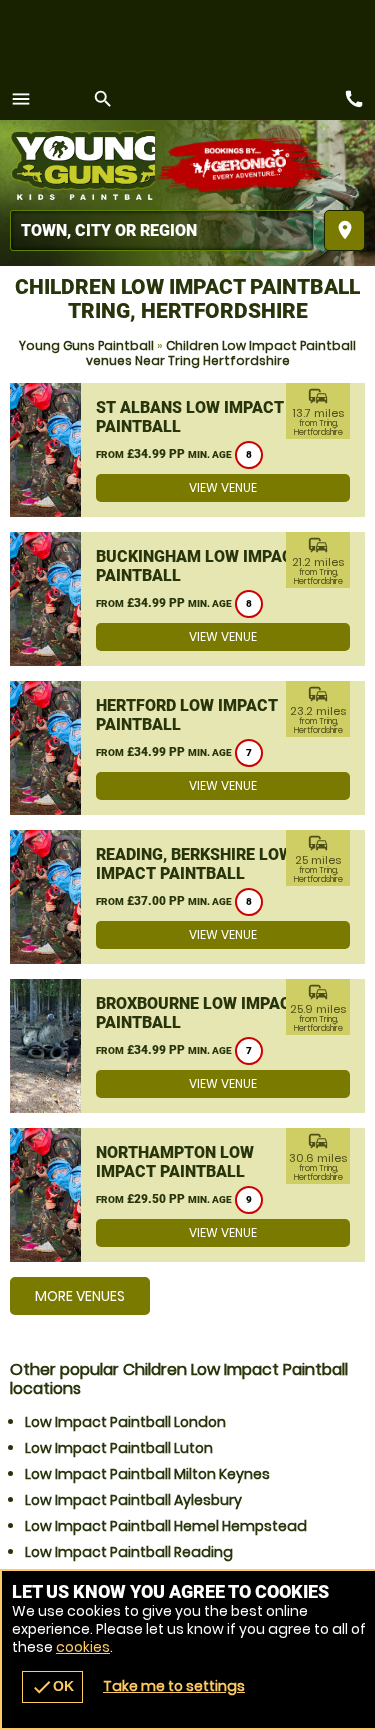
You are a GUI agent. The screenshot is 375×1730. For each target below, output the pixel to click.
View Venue (223, 487)
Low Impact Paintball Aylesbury (133, 1500)
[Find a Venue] (162, 230)
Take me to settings (174, 1686)
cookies (83, 1647)
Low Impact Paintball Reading (129, 1552)
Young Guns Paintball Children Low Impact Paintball (82, 165)
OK (52, 1687)
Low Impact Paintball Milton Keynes (147, 1474)
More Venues (80, 1296)
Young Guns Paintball (86, 345)
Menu (21, 99)
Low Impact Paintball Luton (119, 1448)
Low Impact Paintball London (125, 1422)
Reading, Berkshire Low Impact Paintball (194, 864)
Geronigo (242, 165)
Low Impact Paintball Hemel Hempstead (166, 1526)
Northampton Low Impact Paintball (175, 1162)
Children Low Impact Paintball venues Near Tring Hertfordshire (221, 353)
